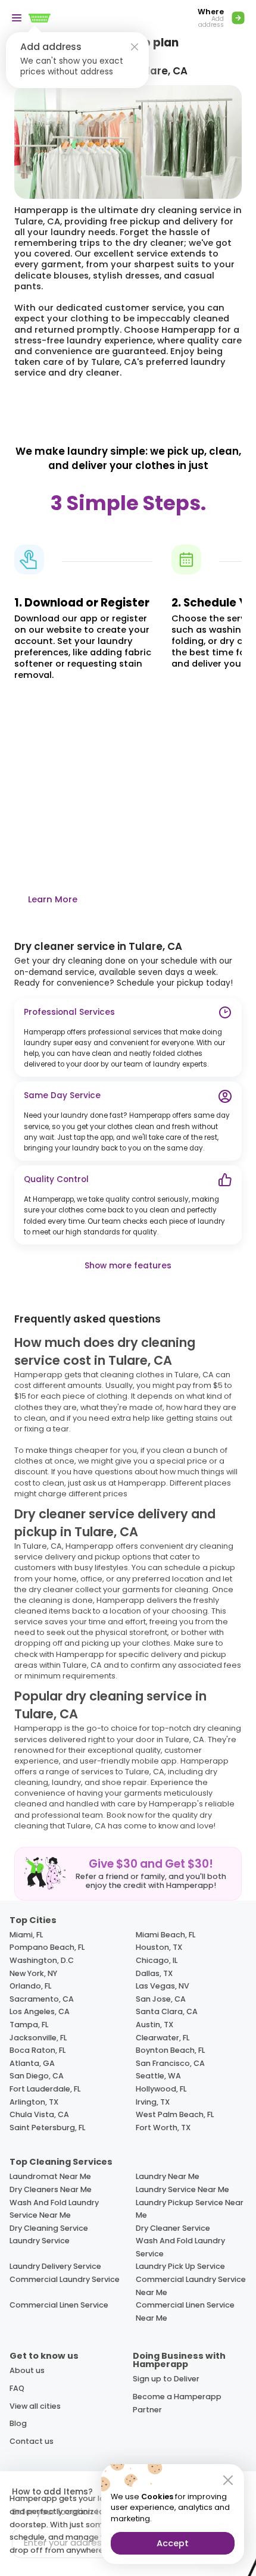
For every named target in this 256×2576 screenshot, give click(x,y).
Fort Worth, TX (163, 2128)
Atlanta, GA (32, 2063)
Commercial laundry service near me (191, 2286)
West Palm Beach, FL (175, 2114)
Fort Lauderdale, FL (45, 2089)
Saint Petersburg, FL (47, 2128)
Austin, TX (154, 2025)
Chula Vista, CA (39, 2114)
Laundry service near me (182, 2189)
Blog (18, 2423)
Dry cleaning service (49, 2228)
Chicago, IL (157, 1960)
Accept (173, 2543)
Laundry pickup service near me (190, 2209)
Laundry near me (168, 2176)
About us (27, 2370)
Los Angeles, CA (40, 2011)
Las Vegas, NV (163, 1986)
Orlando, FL (30, 1986)
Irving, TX (153, 2102)
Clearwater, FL (163, 2038)
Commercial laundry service (65, 2279)
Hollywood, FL (161, 2089)
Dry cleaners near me (51, 2189)
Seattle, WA (158, 2076)
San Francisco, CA (170, 2063)
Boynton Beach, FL (170, 2050)
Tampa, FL (29, 2025)
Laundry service (40, 2241)
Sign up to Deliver (166, 2379)
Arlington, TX (34, 2102)
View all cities (35, 2406)
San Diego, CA (37, 2076)
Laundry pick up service (180, 2266)
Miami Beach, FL (166, 1935)
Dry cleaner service (173, 2228)
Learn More (53, 899)
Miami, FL (26, 1935)
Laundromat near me (50, 2176)
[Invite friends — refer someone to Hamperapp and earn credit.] (128, 1874)
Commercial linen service (59, 2305)
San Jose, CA (161, 1999)
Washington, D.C (42, 1960)
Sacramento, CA (42, 1999)
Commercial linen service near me (185, 2311)
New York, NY (33, 1973)
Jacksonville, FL (38, 2038)
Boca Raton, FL (38, 2050)
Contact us (32, 2441)
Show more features (128, 1266)
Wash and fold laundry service (180, 2247)
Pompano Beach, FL (47, 1947)
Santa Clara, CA (167, 2011)
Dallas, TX (154, 1973)
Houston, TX (159, 1947)
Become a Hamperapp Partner (177, 2403)
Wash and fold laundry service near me (54, 2209)
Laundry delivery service (55, 2266)
